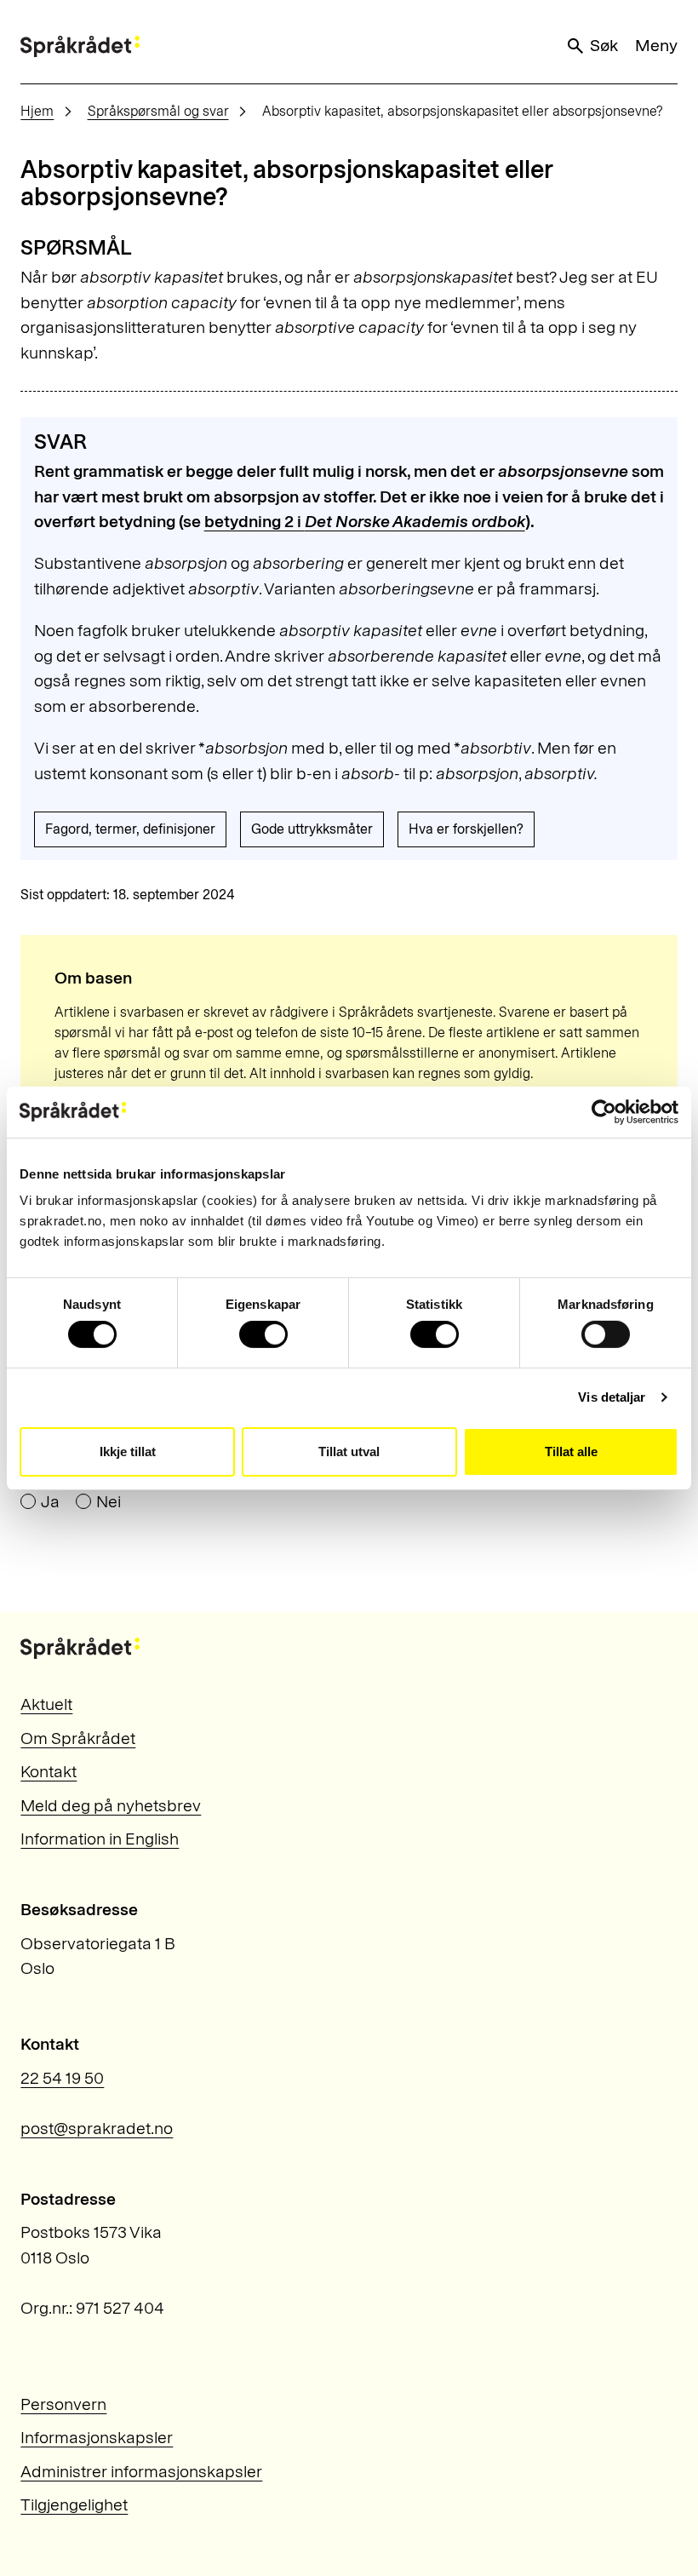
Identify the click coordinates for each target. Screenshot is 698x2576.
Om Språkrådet (78, 1738)
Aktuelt (46, 1704)
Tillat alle (571, 1452)
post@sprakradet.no (97, 2128)
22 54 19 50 (62, 2078)
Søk (604, 45)
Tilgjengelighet (74, 2504)
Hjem (37, 111)
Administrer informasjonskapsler (141, 2471)
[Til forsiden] (80, 46)
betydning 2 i (365, 521)
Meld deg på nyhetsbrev (111, 1805)
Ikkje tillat (128, 1452)
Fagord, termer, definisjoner (130, 829)
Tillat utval (349, 1452)
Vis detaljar (612, 1397)
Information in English (100, 1839)
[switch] (263, 1334)
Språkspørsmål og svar (158, 111)
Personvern (63, 2404)
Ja (50, 1502)
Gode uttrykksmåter (312, 829)
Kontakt (49, 1771)
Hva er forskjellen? (466, 829)
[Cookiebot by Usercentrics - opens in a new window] (604, 1111)
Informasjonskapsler (97, 2437)
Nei (108, 1502)
